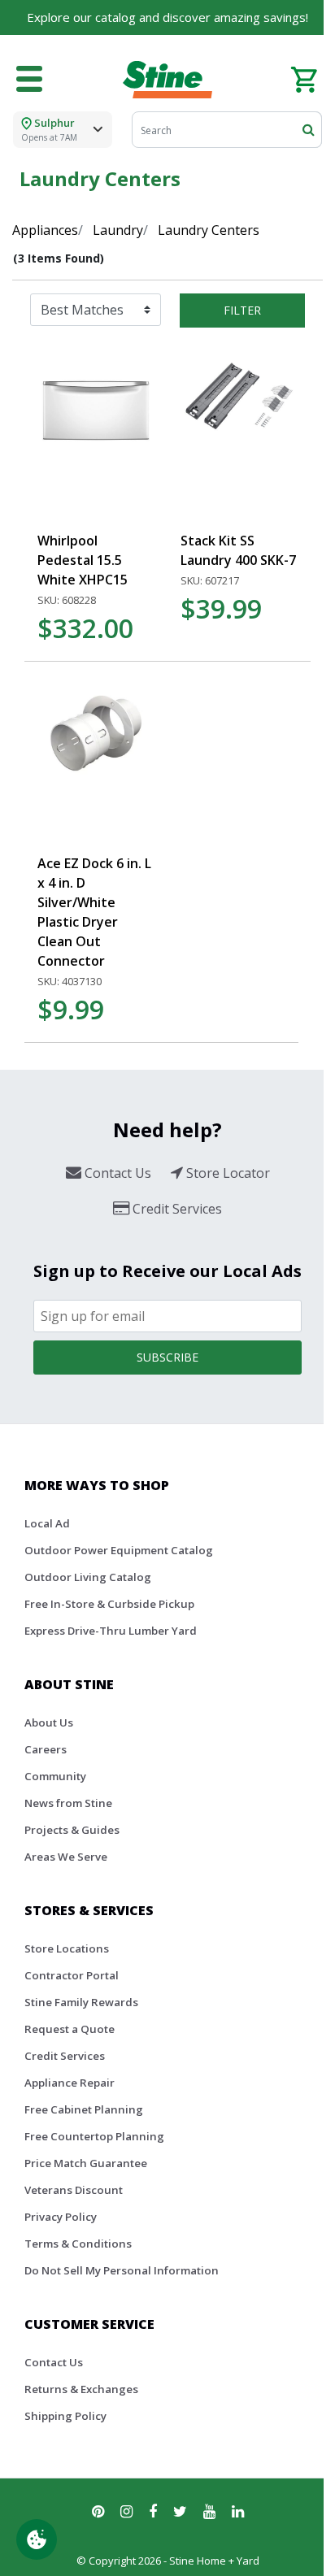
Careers (46, 1749)
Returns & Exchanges (81, 2389)
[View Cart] (304, 78)
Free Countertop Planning (94, 2136)
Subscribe (167, 1357)
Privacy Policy (61, 2217)
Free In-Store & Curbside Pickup (109, 1604)
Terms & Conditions (78, 2244)
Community (55, 1776)
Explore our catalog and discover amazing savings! (167, 17)
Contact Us (54, 2362)
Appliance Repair (70, 2083)
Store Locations (67, 1948)
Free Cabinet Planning (84, 2109)
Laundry (118, 230)
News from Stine (68, 1803)
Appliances (45, 230)
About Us (49, 1722)
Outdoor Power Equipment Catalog (119, 1550)
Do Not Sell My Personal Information (122, 2270)
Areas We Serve (66, 1857)
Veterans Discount (74, 2190)
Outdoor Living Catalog (88, 1577)
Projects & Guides (72, 1830)
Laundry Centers (209, 230)
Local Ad (47, 1523)
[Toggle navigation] (29, 80)
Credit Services (65, 2056)
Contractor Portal (72, 1975)
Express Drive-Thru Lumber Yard (111, 1631)
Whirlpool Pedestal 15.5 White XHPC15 (83, 560)
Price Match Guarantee (86, 2163)
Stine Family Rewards (81, 2002)
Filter (242, 310)
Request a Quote (70, 2029)
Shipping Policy (65, 2416)
